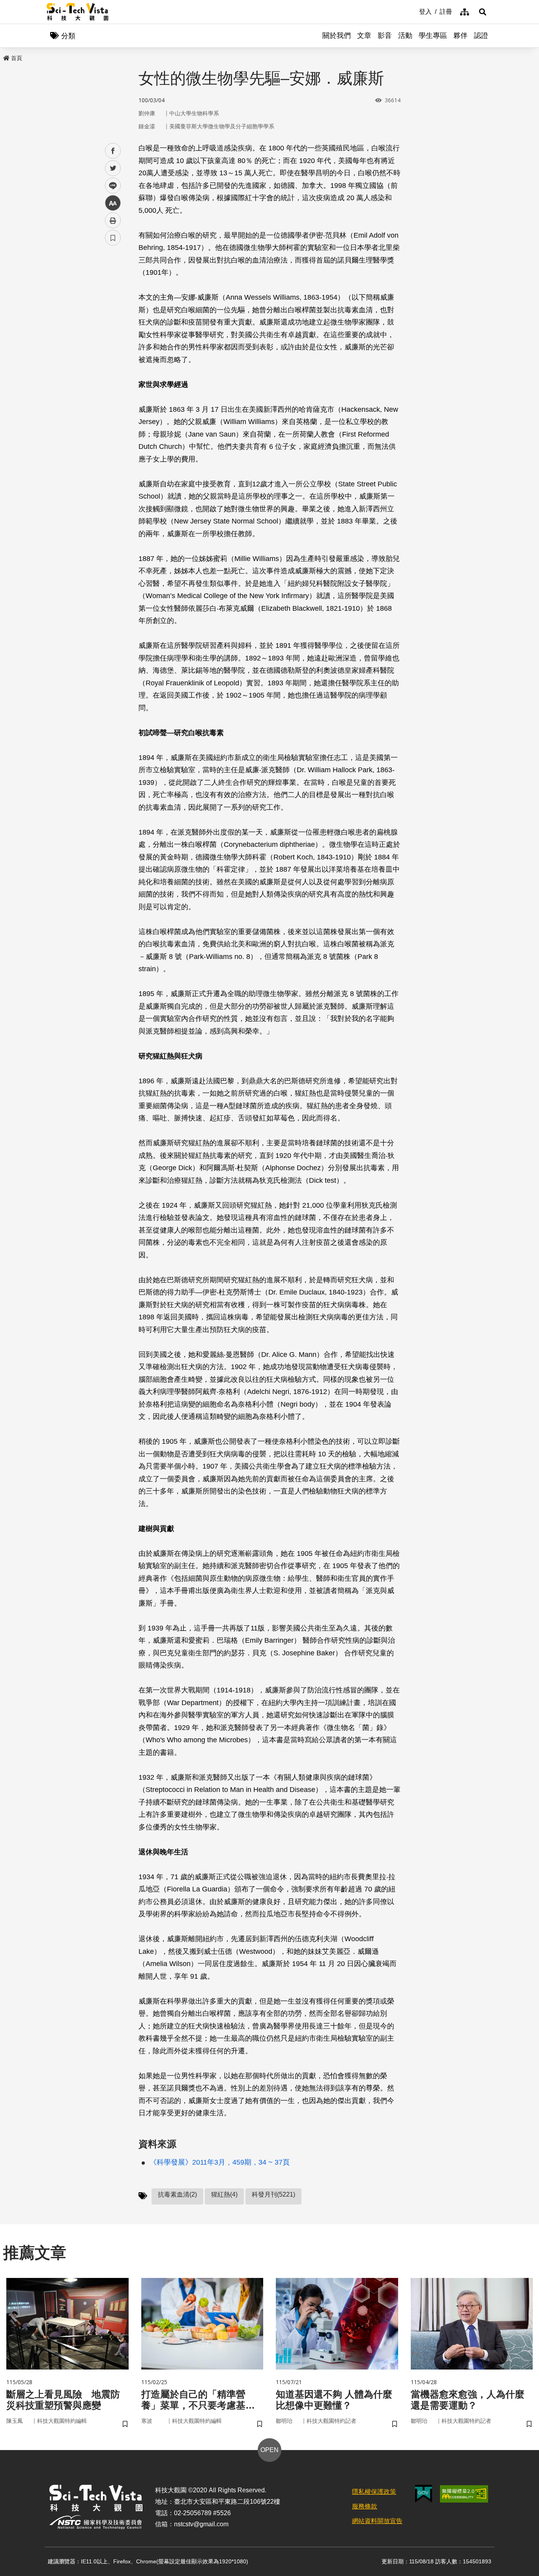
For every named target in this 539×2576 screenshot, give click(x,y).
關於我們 (337, 36)
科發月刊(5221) (273, 2194)
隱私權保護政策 (374, 2492)
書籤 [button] (113, 238)
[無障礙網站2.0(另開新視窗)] (464, 2494)
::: (414, 11)
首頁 (17, 58)
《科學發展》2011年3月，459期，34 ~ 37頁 (220, 2162)
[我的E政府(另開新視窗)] (424, 2494)
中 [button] (113, 203)
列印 (113, 220)
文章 (364, 36)
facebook (113, 151)
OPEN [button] (269, 2450)
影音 (385, 36)
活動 (405, 36)
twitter (113, 168)
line (110, 186)
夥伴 (460, 36)
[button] (483, 12)
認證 (481, 36)
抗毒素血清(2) (177, 2194)
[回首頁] (78, 12)
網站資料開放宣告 (377, 2521)
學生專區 (433, 36)
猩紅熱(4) (224, 2194)
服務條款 (365, 2506)
